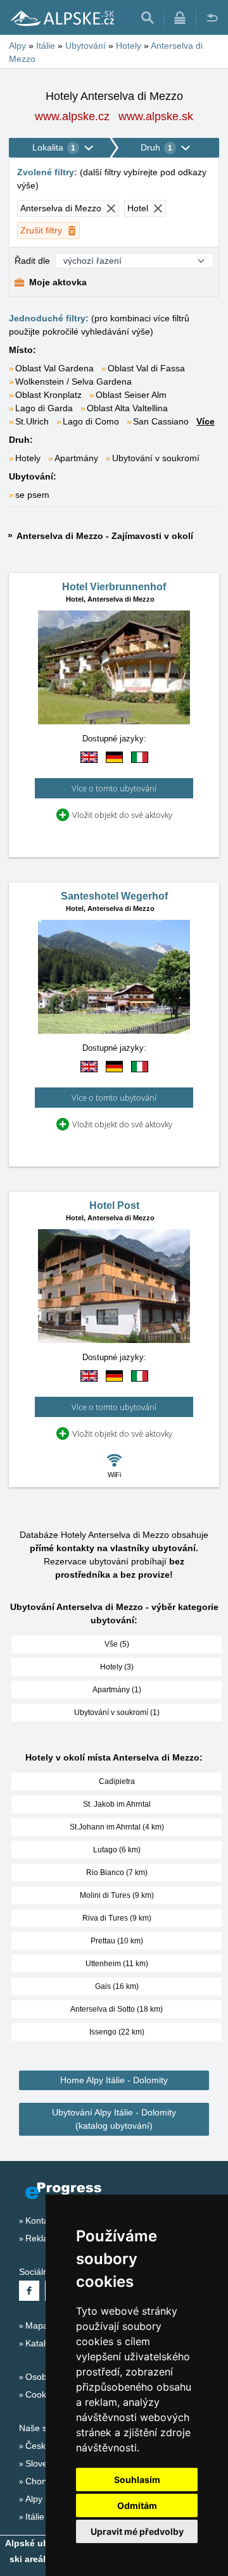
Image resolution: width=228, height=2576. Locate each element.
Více (206, 421)
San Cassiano (161, 421)
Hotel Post (114, 1205)
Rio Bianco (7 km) (117, 1873)
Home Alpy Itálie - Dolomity (114, 2080)
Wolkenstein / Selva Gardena (73, 381)
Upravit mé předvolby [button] (137, 2531)
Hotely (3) (117, 1667)
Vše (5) (117, 1644)
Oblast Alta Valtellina (127, 408)
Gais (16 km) (117, 1986)
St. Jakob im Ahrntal (117, 1804)
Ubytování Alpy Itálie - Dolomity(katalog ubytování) (114, 2119)
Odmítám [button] (137, 2505)
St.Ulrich (32, 421)
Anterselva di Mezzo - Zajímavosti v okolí (105, 536)
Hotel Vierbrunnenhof (114, 587)
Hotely (28, 458)
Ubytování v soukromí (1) (117, 1712)
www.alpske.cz (72, 116)
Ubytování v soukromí (156, 458)
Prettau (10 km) (117, 1941)
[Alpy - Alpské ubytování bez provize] (61, 18)
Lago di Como (91, 421)
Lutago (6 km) (117, 1850)
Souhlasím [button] (137, 2480)
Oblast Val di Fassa (146, 368)
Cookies (41, 2394)
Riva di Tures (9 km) (117, 1918)
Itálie (35, 2517)
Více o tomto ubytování (114, 788)
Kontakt (41, 2220)
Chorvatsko (48, 2481)
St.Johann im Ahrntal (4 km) (117, 1827)
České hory (48, 2446)
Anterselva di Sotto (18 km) (117, 2009)
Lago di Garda (44, 408)
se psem (32, 495)
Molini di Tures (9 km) (117, 1895)
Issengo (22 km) (117, 2032)
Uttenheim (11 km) (117, 1964)
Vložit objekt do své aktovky (122, 815)
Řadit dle (32, 261)
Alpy (34, 2499)
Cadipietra (117, 1781)
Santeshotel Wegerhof (114, 896)
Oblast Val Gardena (54, 368)
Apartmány (76, 458)
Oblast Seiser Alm (131, 395)
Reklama (43, 2238)
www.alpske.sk (156, 116)
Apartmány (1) (117, 1690)
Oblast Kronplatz (48, 395)
